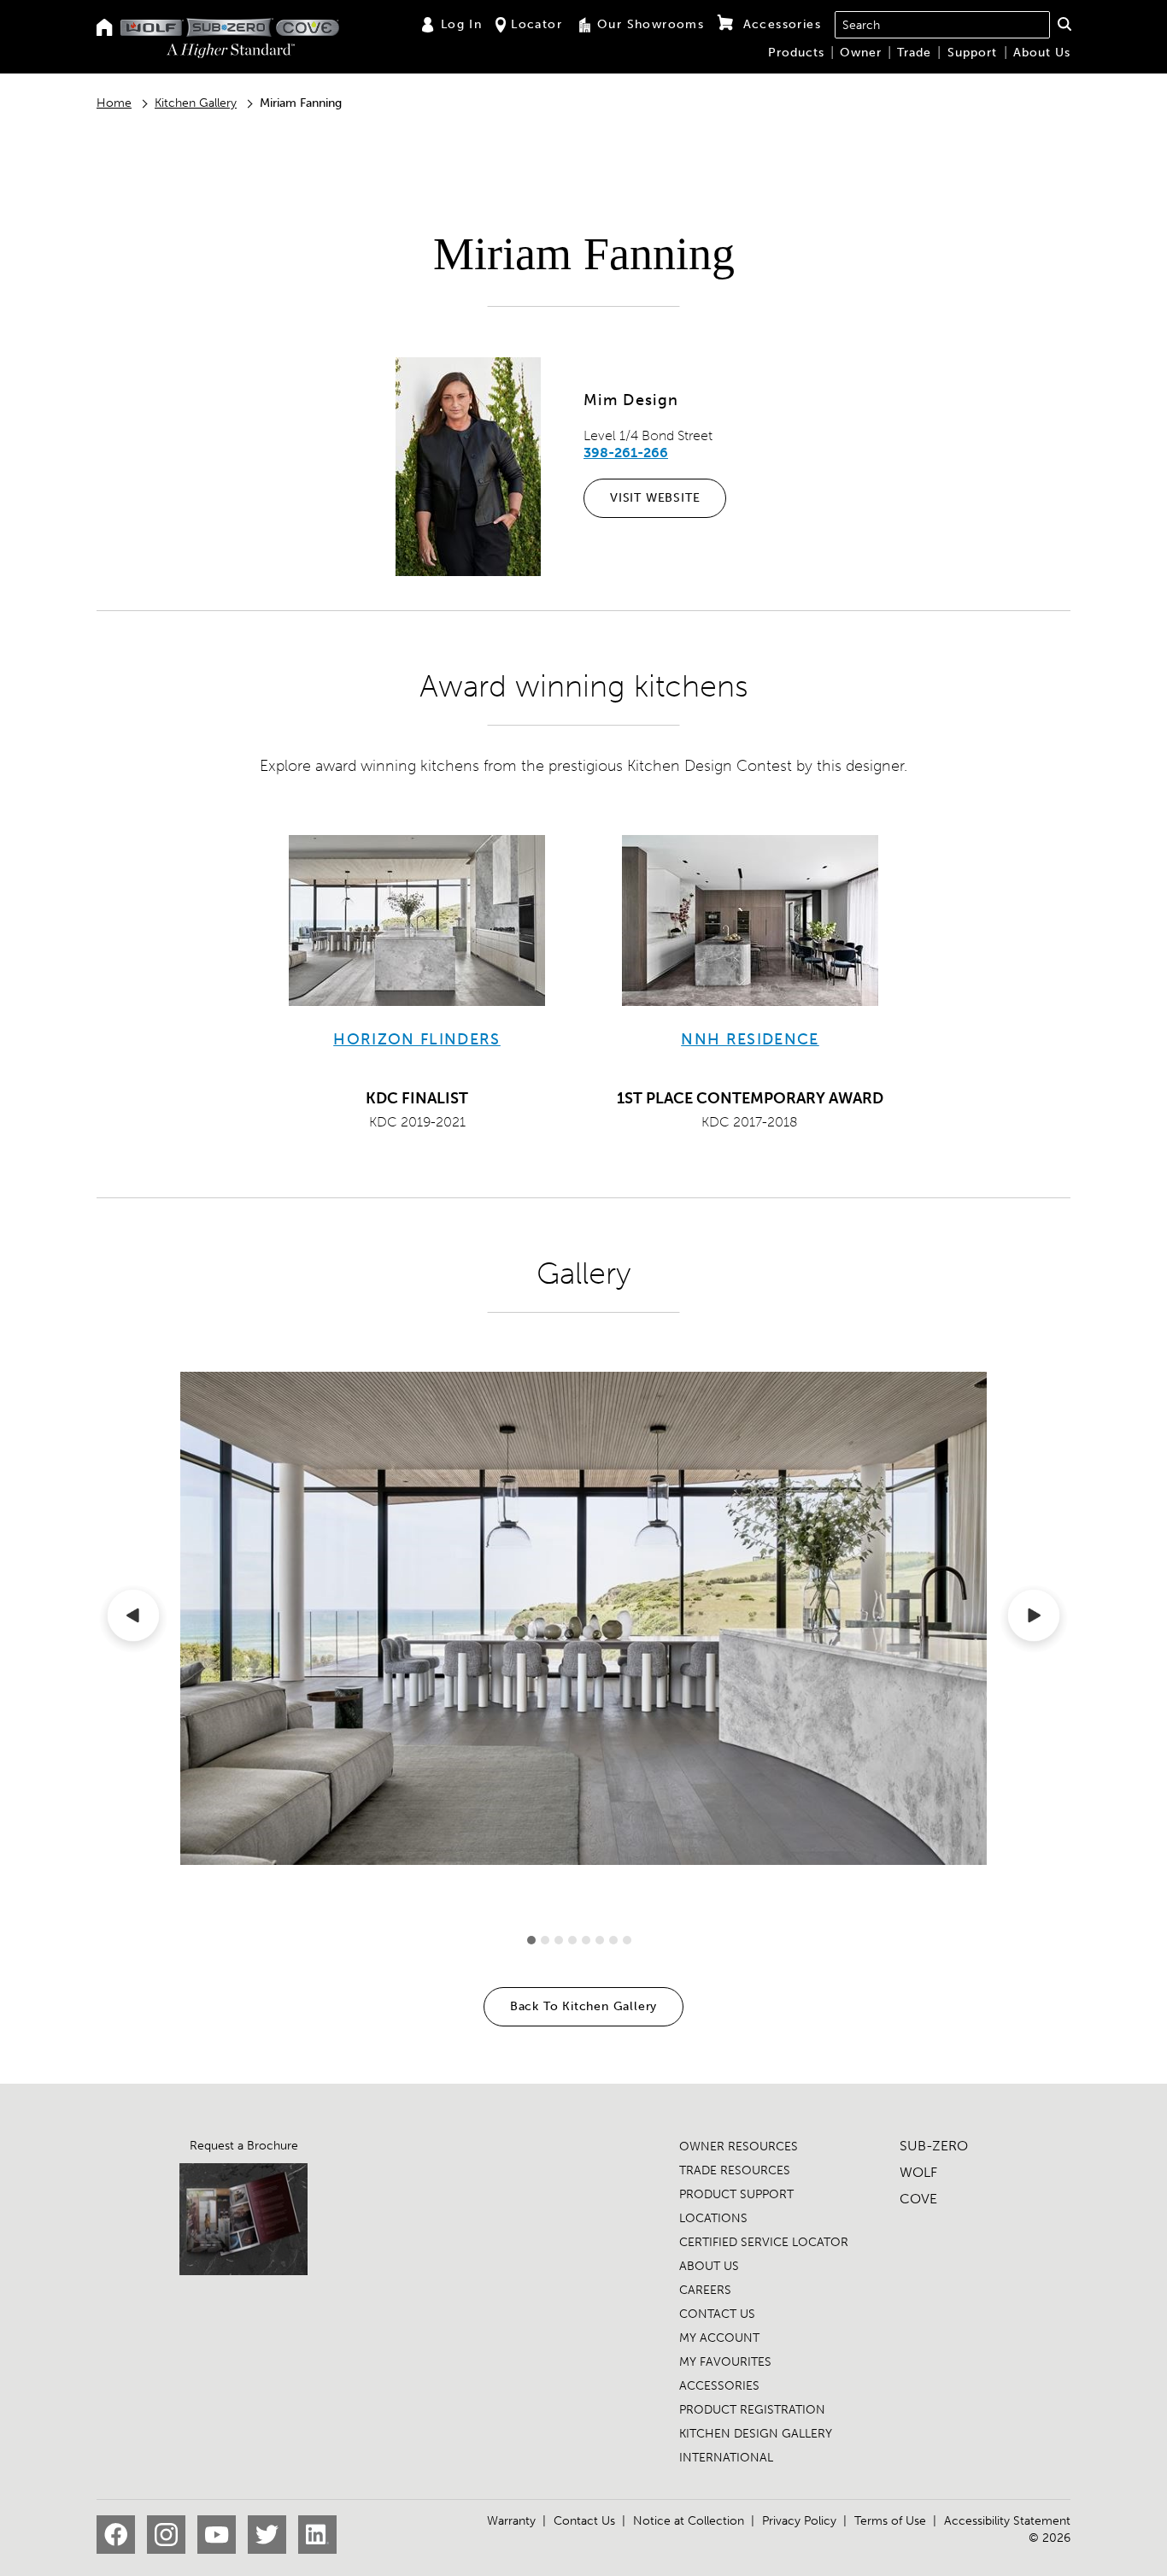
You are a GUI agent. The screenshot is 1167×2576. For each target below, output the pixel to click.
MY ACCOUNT (719, 2338)
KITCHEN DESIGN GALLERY (756, 2434)
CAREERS (705, 2290)
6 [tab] (600, 1940)
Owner (861, 53)
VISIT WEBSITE (655, 498)
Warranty (511, 2521)
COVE (918, 2199)
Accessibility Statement (1007, 2521)
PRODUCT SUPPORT (736, 2194)
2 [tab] (545, 1940)
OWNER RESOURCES (739, 2147)
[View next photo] (1034, 1619)
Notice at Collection (689, 2521)
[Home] (105, 29)
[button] (1064, 24)
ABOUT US (709, 2266)
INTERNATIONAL (726, 2458)
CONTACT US (717, 2314)
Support (972, 53)
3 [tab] (559, 1940)
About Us (1042, 53)
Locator (537, 24)
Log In (461, 24)
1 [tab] (531, 1940)
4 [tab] (572, 1940)
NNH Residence (750, 1039)
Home (114, 103)
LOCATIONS (713, 2218)
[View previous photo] (133, 1619)
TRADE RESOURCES (735, 2170)
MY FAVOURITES (725, 2362)
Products (796, 53)
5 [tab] (586, 1940)
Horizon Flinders (417, 1039)
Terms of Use (890, 2521)
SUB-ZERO (934, 2146)
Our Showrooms (651, 24)
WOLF (918, 2172)
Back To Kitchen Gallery (583, 2006)
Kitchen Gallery (196, 103)
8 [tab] (627, 1940)
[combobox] (942, 25)
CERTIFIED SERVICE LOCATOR (764, 2242)
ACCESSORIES (719, 2386)
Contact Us (584, 2521)
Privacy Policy (799, 2521)
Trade (914, 53)
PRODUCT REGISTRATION (752, 2410)
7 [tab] (613, 1940)
